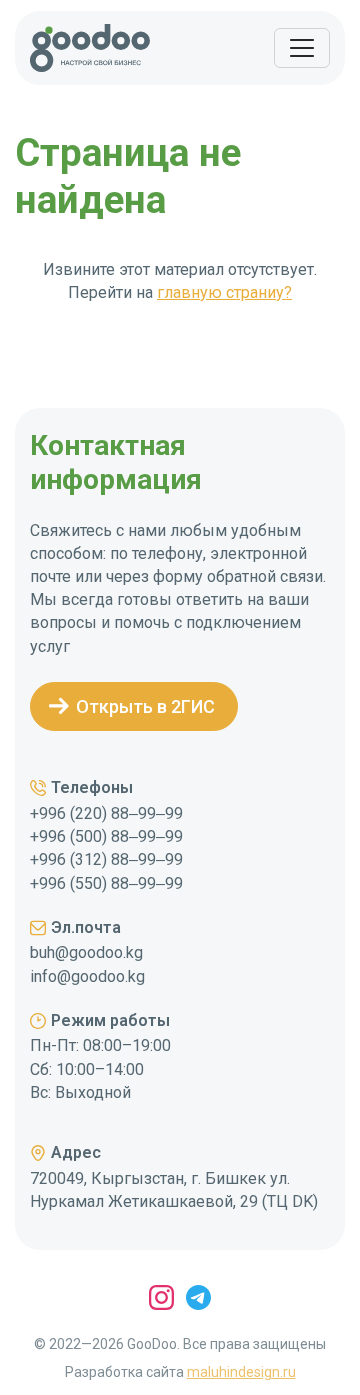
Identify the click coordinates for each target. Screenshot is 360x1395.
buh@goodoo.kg (86, 952)
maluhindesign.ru (241, 1372)
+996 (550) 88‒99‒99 (106, 883)
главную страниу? (224, 292)
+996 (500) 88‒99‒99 (106, 836)
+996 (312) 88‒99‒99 (106, 859)
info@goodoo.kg (87, 976)
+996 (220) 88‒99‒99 (106, 813)
